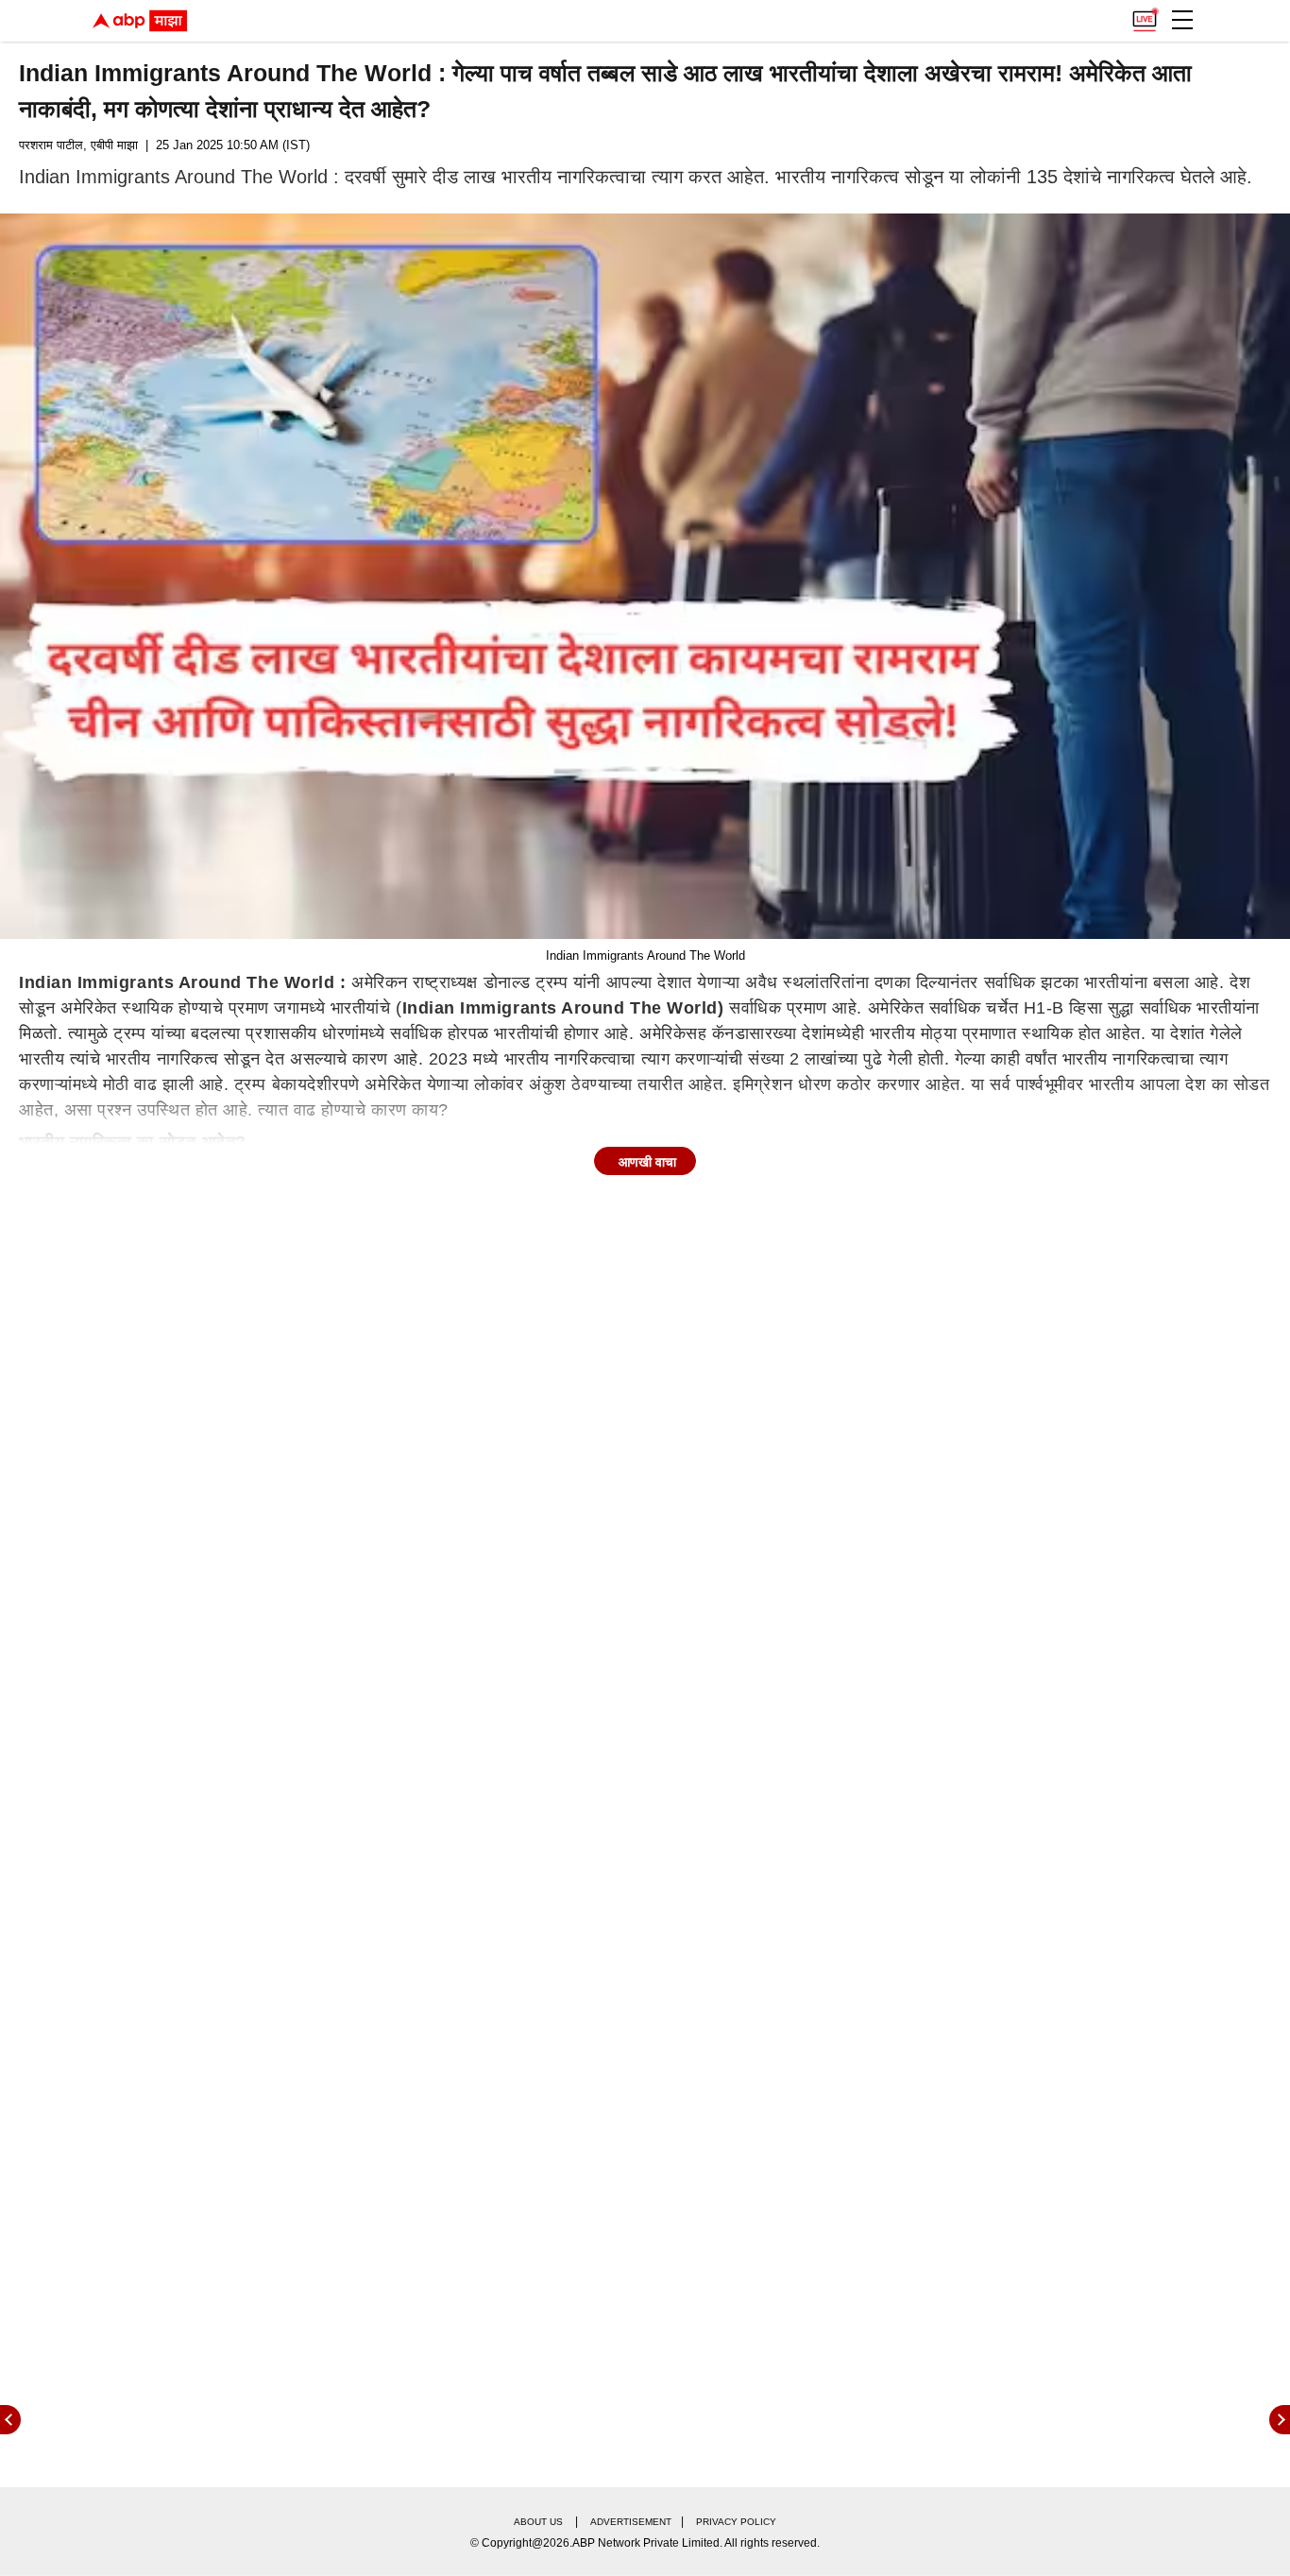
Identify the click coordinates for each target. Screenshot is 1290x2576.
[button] (1182, 20)
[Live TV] (1145, 15)
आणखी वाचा (647, 1162)
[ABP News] (1280, 2420)
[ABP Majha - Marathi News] (140, 21)
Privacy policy (736, 2522)
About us (538, 2522)
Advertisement (631, 2522)
